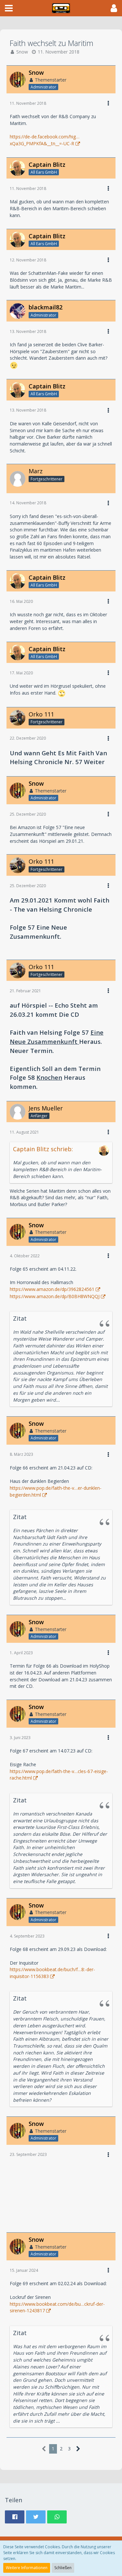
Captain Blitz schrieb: (43, 1149)
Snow (22, 52)
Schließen (63, 2568)
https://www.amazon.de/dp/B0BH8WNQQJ (55, 1296)
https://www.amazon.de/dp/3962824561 (52, 1289)
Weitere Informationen (27, 2568)
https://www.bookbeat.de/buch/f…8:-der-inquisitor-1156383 (52, 1973)
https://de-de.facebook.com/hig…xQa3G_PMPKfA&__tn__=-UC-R (45, 140)
